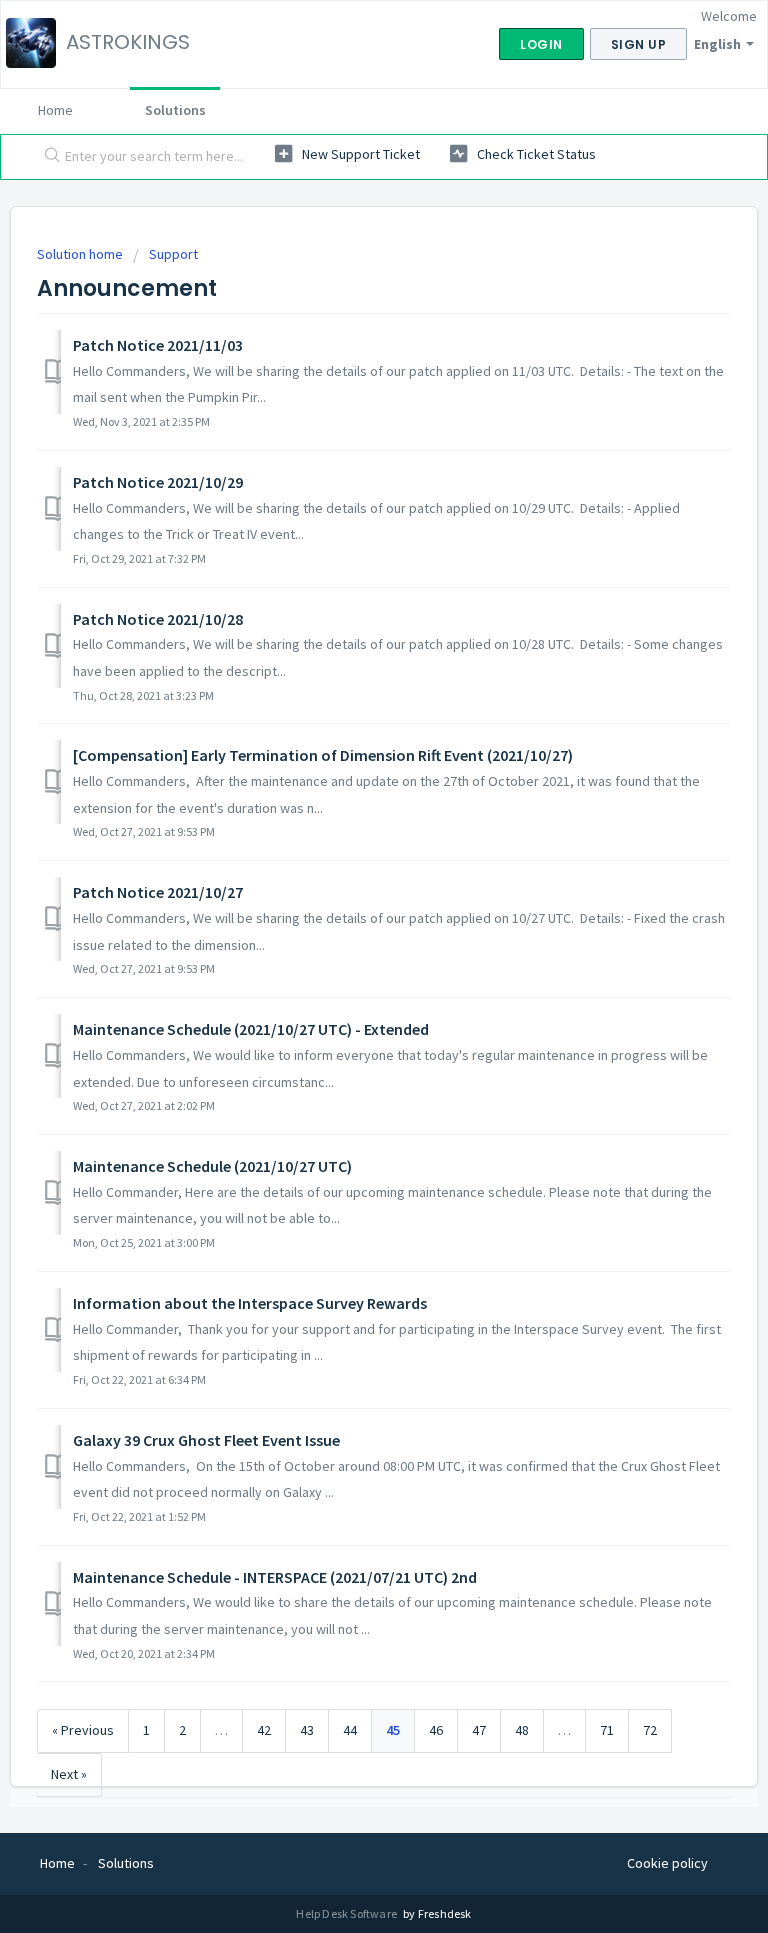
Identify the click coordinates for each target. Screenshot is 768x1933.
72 (650, 1730)
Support (173, 254)
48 (522, 1730)
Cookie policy (667, 1863)
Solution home (81, 254)
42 (264, 1730)
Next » (69, 1774)
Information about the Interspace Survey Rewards (250, 1303)
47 (479, 1730)
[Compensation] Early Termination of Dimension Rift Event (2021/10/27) (323, 755)
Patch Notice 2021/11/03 (158, 345)
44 (350, 1730)
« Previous (83, 1730)
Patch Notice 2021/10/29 (158, 482)
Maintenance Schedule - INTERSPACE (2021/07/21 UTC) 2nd (275, 1577)
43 (307, 1730)
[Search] (48, 157)
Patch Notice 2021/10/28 (158, 619)
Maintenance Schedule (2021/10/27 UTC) (212, 1166)
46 (436, 1730)
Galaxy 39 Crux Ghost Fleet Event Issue (206, 1440)
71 (607, 1730)
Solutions (175, 110)
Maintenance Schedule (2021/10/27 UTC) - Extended (251, 1029)
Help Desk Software (347, 1913)
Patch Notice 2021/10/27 (158, 892)
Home (55, 110)
